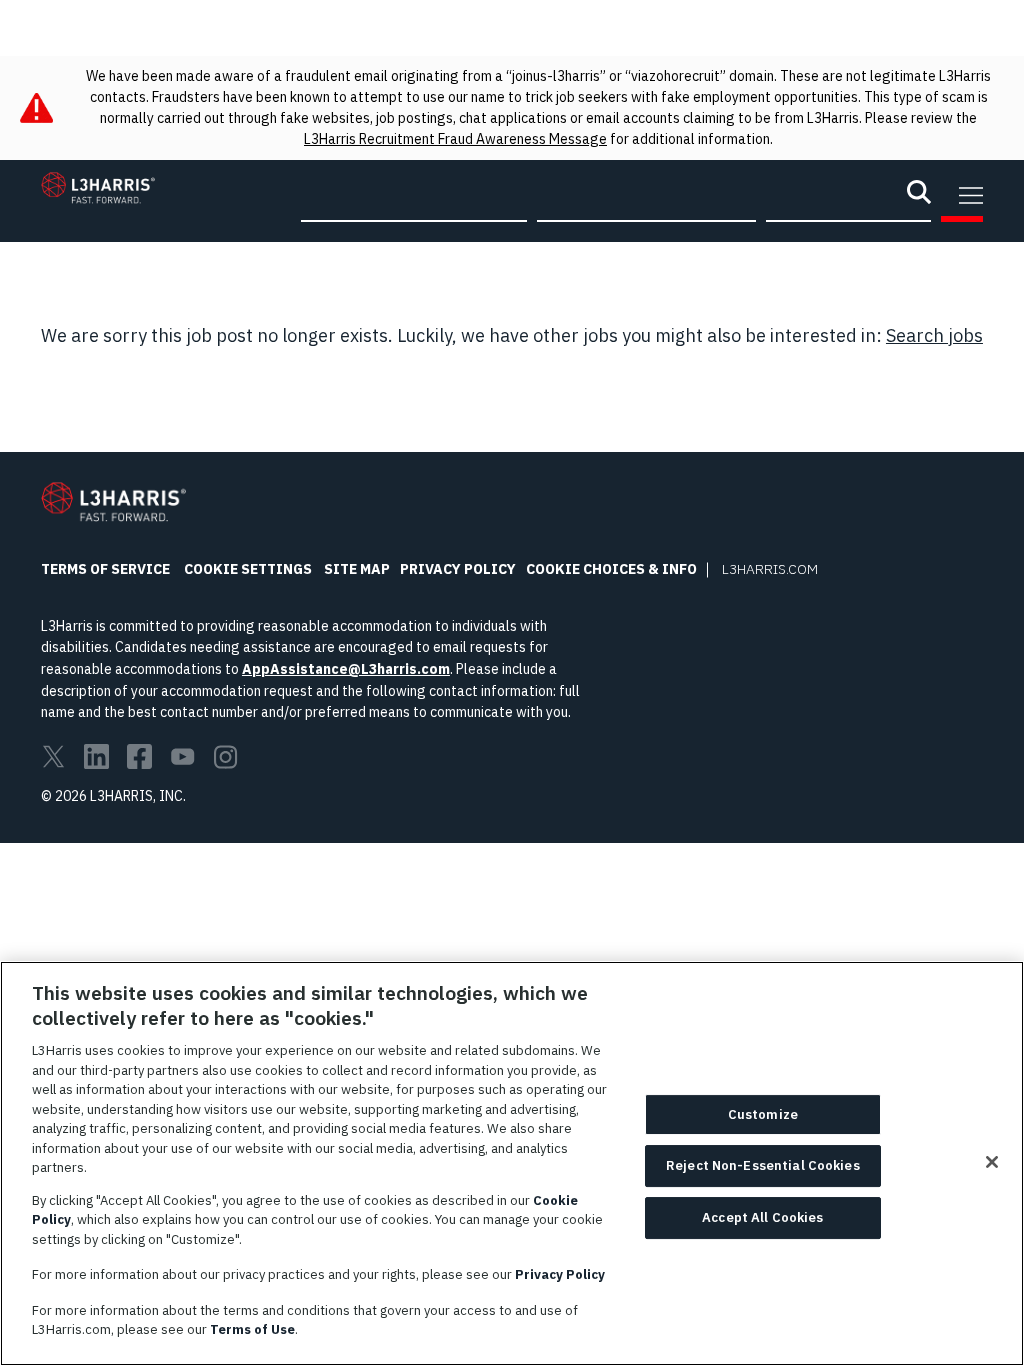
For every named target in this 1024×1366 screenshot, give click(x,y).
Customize (763, 1114)
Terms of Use (252, 1329)
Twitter (53, 756)
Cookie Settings (248, 569)
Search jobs (934, 335)
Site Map (357, 569)
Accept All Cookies (762, 1217)
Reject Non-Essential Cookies (763, 1165)
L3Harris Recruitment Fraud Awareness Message (455, 139)
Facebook (139, 756)
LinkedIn (96, 756)
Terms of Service (105, 569)
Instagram (225, 756)
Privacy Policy (458, 569)
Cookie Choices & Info (611, 569)
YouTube (182, 756)
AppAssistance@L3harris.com (346, 669)
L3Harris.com (770, 569)
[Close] (992, 1162)
